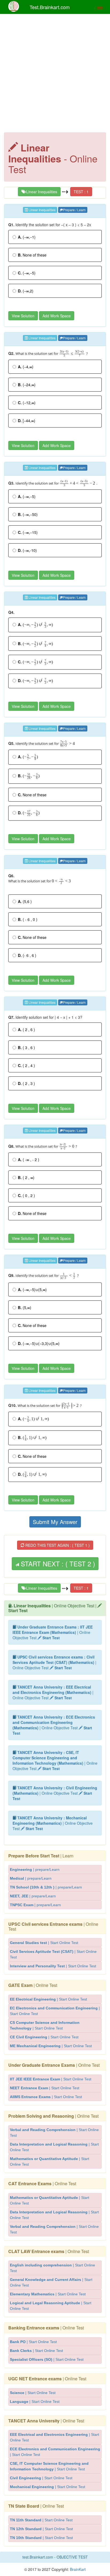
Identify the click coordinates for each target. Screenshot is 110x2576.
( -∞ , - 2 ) (29, 1159)
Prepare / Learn (74, 210)
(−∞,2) (26, 291)
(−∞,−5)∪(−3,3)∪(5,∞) (39, 1343)
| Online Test (53, 1926)
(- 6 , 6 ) (27, 955)
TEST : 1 (81, 192)
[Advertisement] (55, 75)
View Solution (23, 316)
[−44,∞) (27, 421)
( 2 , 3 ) (26, 1083)
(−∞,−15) (28, 532)
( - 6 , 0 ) (28, 919)
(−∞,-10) (27, 550)
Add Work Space (57, 316)
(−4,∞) (26, 367)
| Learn (41, 1856)
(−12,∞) (27, 403)
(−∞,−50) (28, 514)
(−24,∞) (27, 385)
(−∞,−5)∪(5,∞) (32, 1289)
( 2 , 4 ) (26, 1065)
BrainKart (77, 2569)
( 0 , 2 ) (26, 1195)
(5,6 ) (25, 901)
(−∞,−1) (27, 237)
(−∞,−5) (27, 273)
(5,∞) (25, 1307)
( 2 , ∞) (26, 1177)
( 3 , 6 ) (26, 1047)
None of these (32, 255)
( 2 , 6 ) (26, 1029)
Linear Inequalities (41, 192)
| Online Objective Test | (53, 1608)
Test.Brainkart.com (50, 7)
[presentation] (72, 354)
